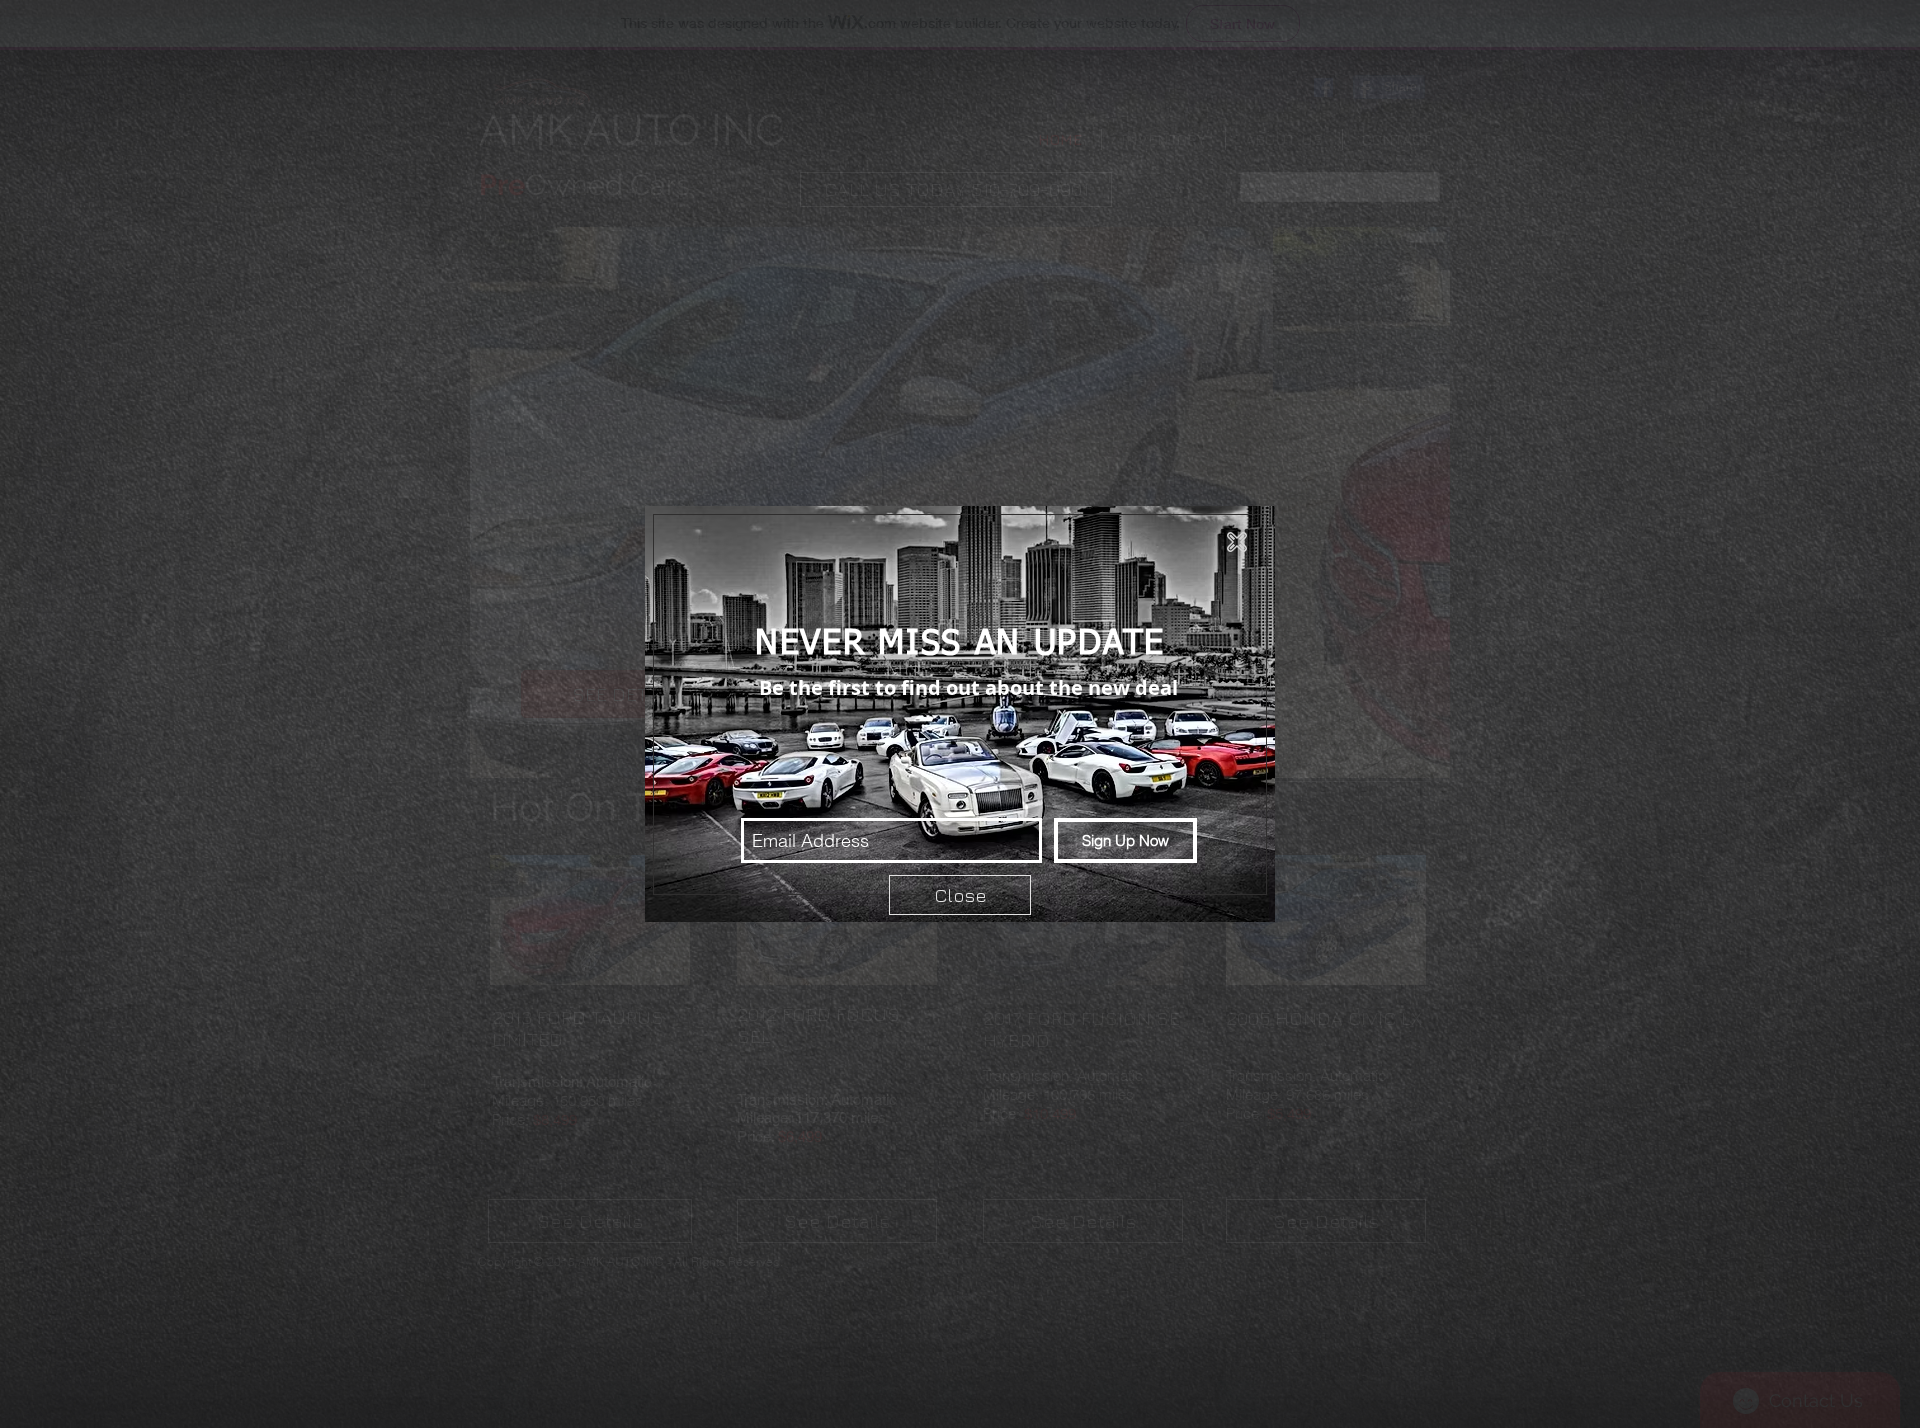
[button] (1237, 542)
